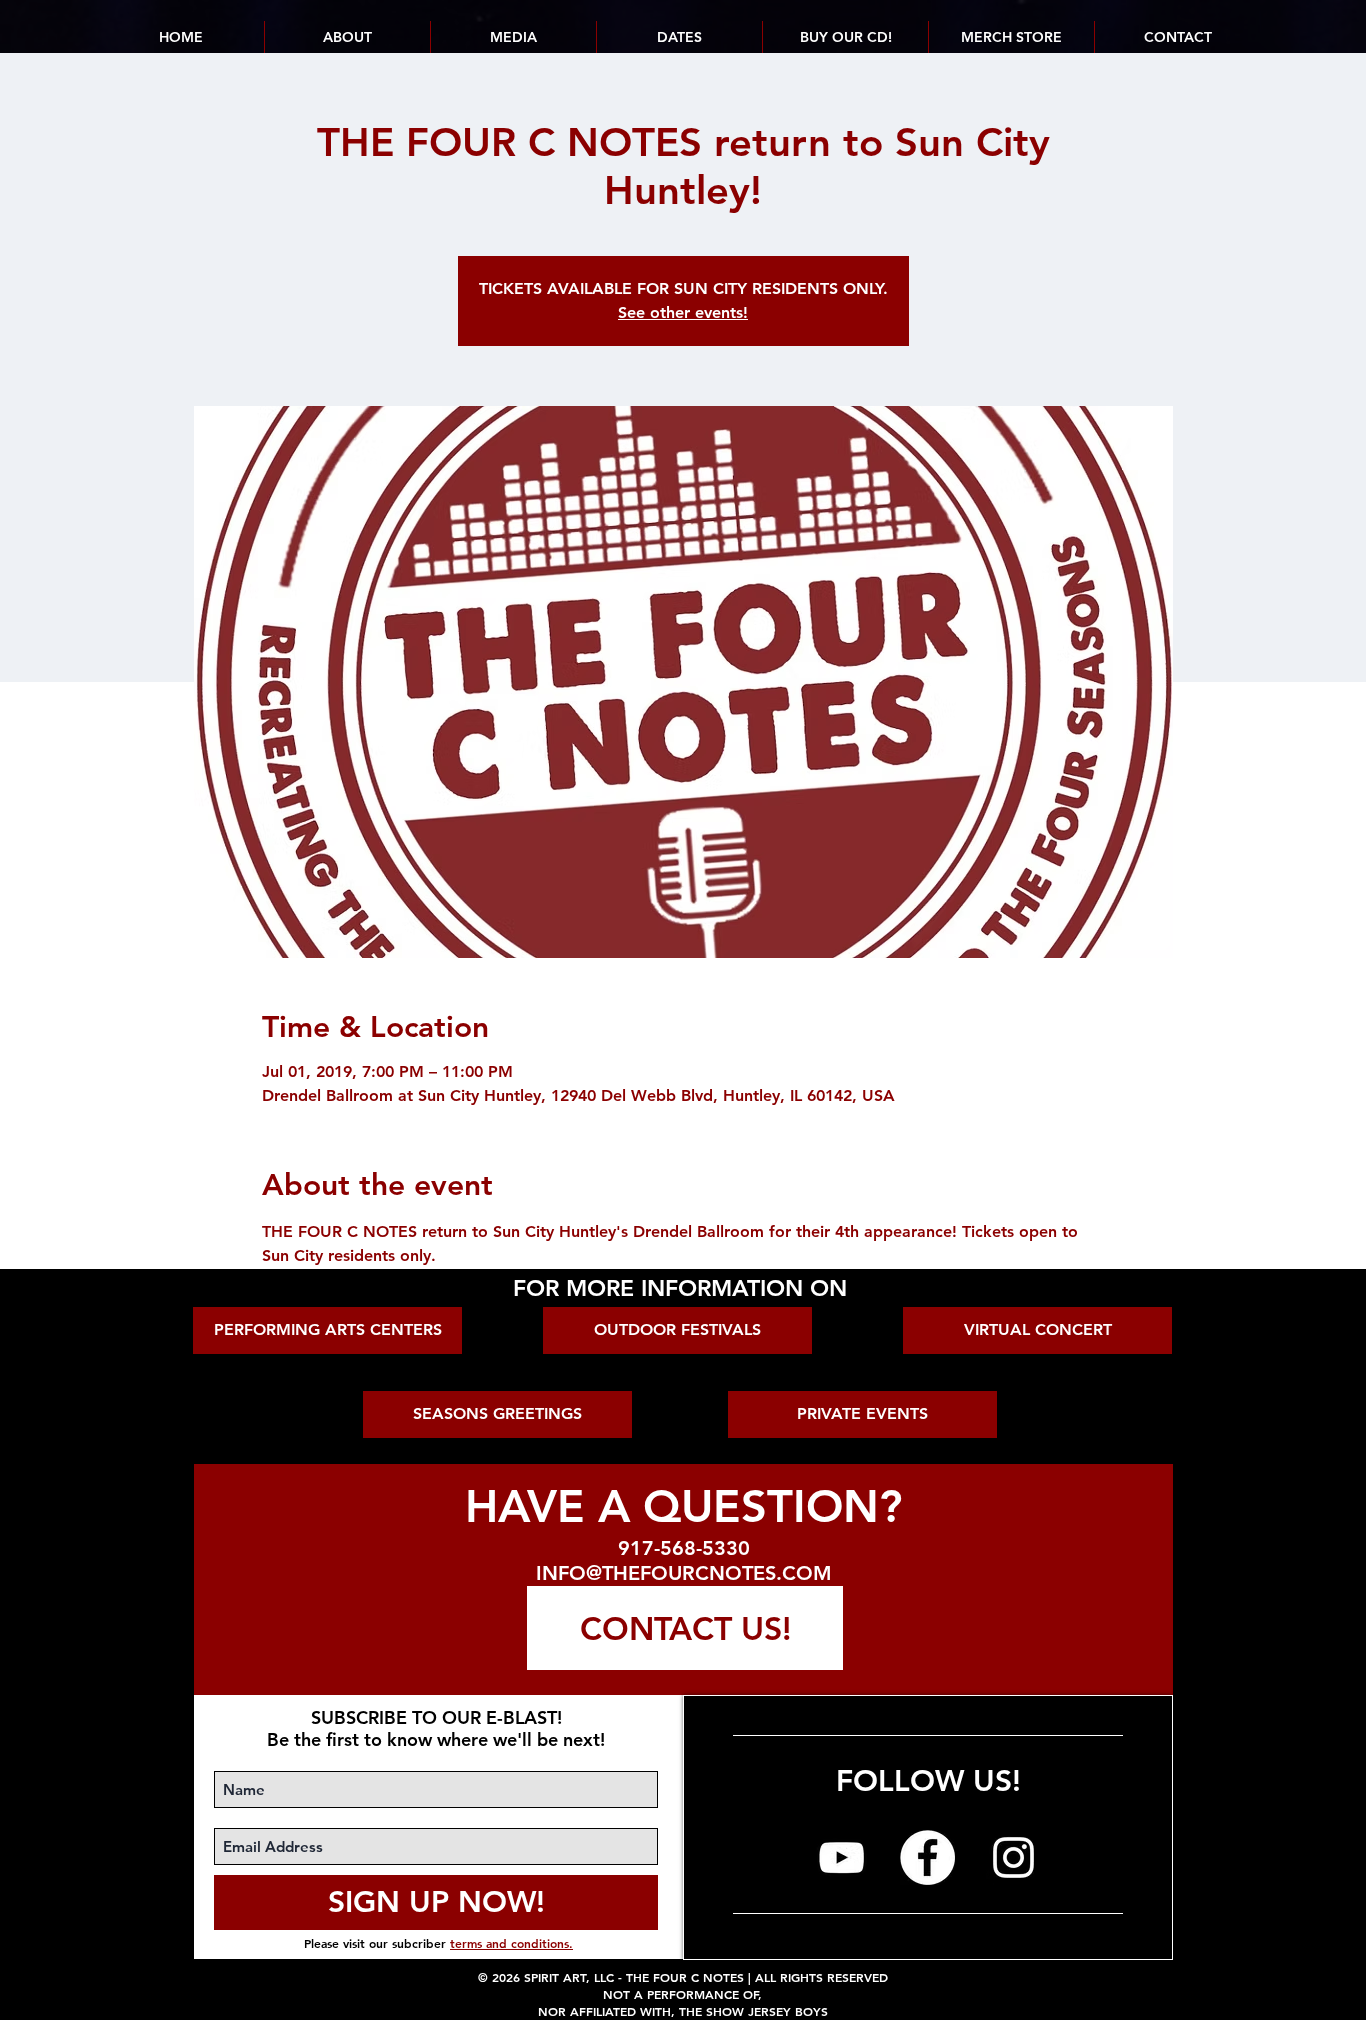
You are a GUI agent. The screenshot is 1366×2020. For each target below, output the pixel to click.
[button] (679, 37)
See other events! (683, 312)
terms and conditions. (511, 1943)
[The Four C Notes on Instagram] (1013, 1857)
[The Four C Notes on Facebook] (927, 1857)
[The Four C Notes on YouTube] (841, 1857)
